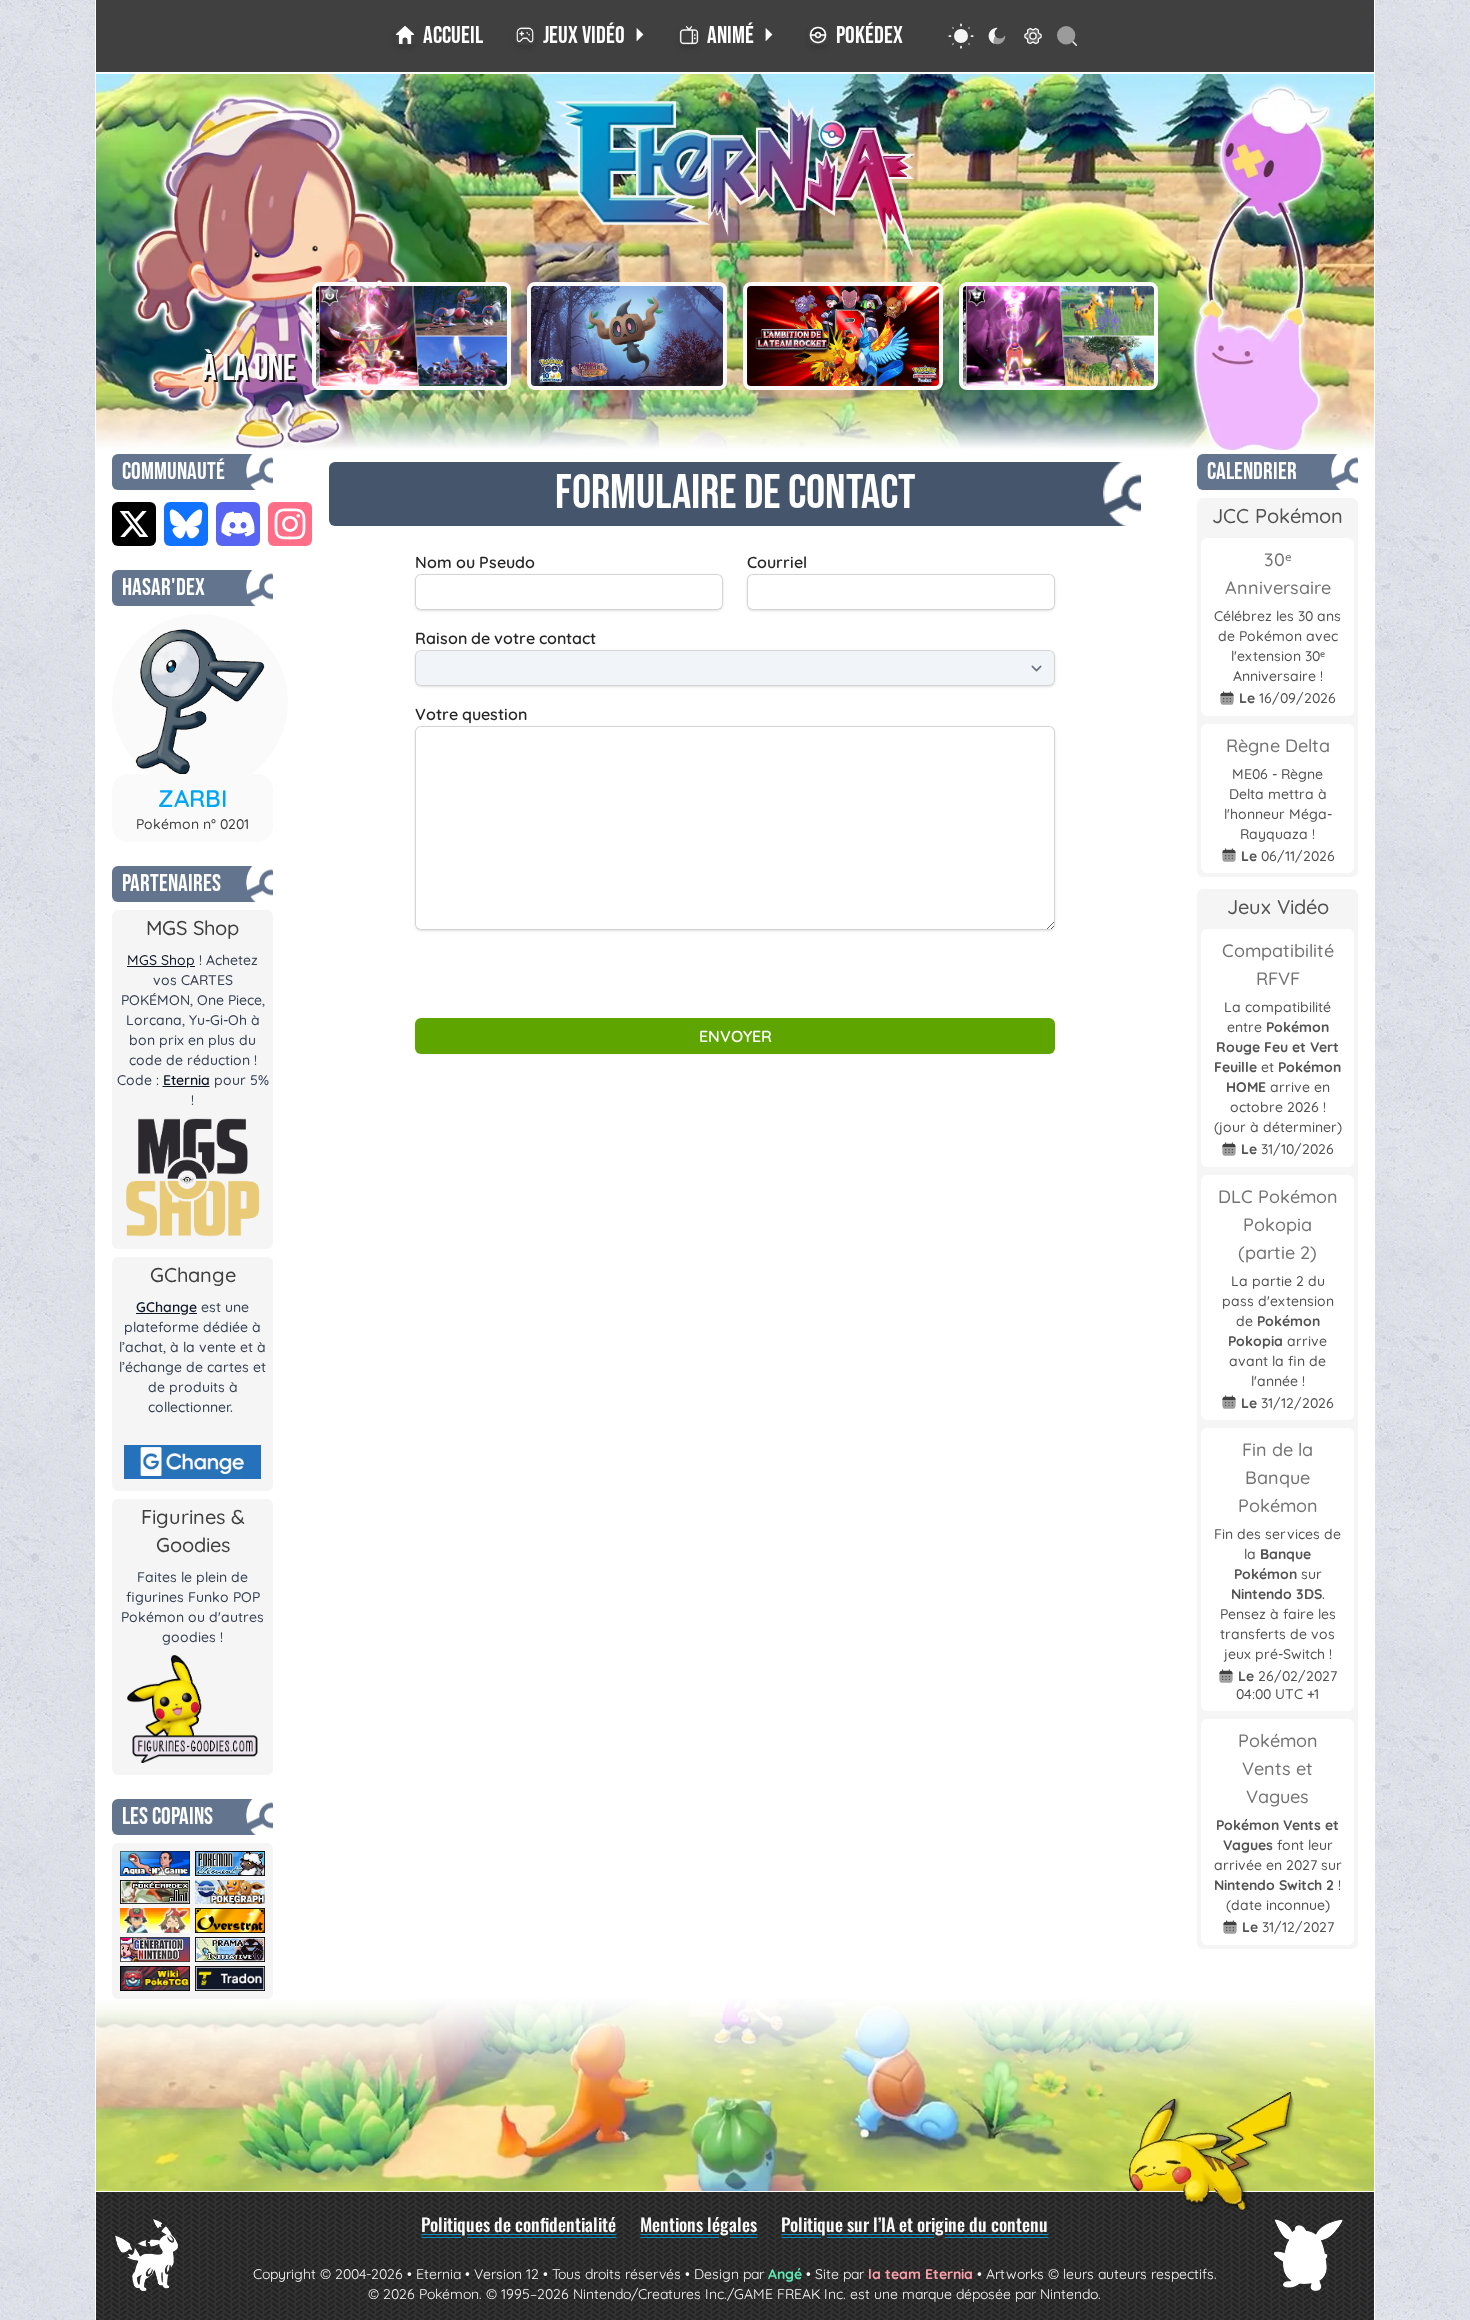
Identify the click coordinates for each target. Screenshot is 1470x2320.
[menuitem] (439, 36)
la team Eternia (920, 2274)
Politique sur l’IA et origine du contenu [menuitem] (914, 2224)
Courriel (777, 562)
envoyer (735, 1036)
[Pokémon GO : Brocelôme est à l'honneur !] (627, 336)
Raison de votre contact (505, 638)
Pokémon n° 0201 (192, 824)
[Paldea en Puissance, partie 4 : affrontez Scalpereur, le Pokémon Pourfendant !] (412, 336)
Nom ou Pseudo (475, 562)
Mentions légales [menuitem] (698, 2224)
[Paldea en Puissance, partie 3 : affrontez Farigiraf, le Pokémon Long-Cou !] (1059, 336)
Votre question (471, 714)
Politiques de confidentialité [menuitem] (518, 2224)
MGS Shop (161, 960)
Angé (785, 2274)
